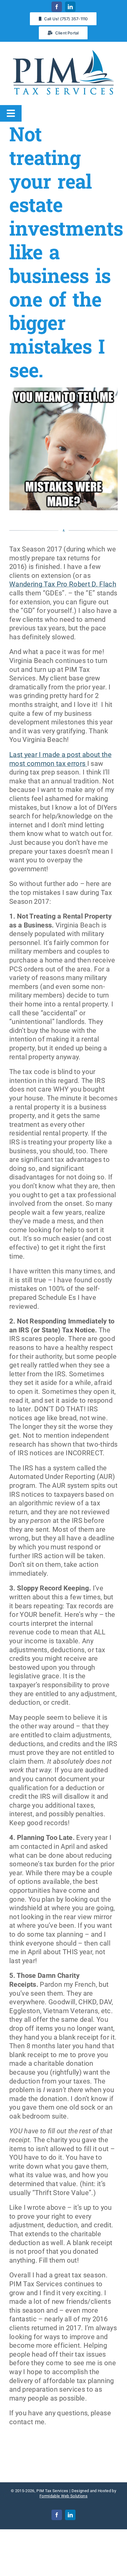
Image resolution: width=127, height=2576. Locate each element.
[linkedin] (70, 7)
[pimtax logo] (63, 51)
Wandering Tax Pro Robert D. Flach (63, 584)
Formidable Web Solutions (63, 2496)
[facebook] (57, 7)
